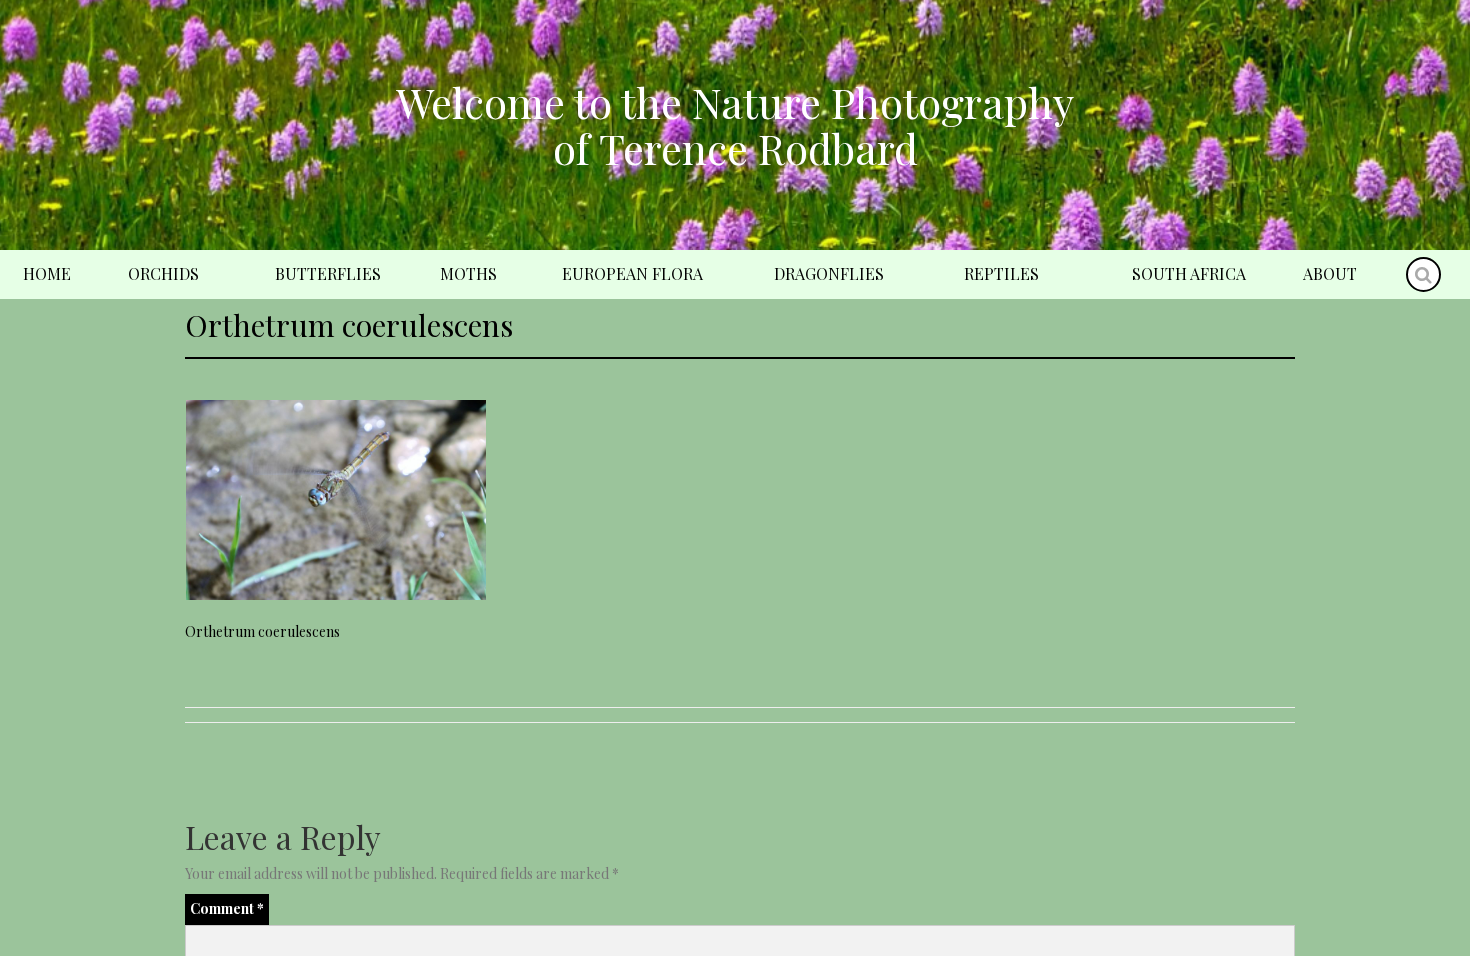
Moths (468, 273)
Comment (227, 908)
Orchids (163, 273)
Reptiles (1001, 273)
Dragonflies (829, 273)
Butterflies (328, 273)
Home (47, 273)
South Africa (1189, 273)
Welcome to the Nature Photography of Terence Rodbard (735, 125)
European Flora (632, 273)
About (1330, 273)
